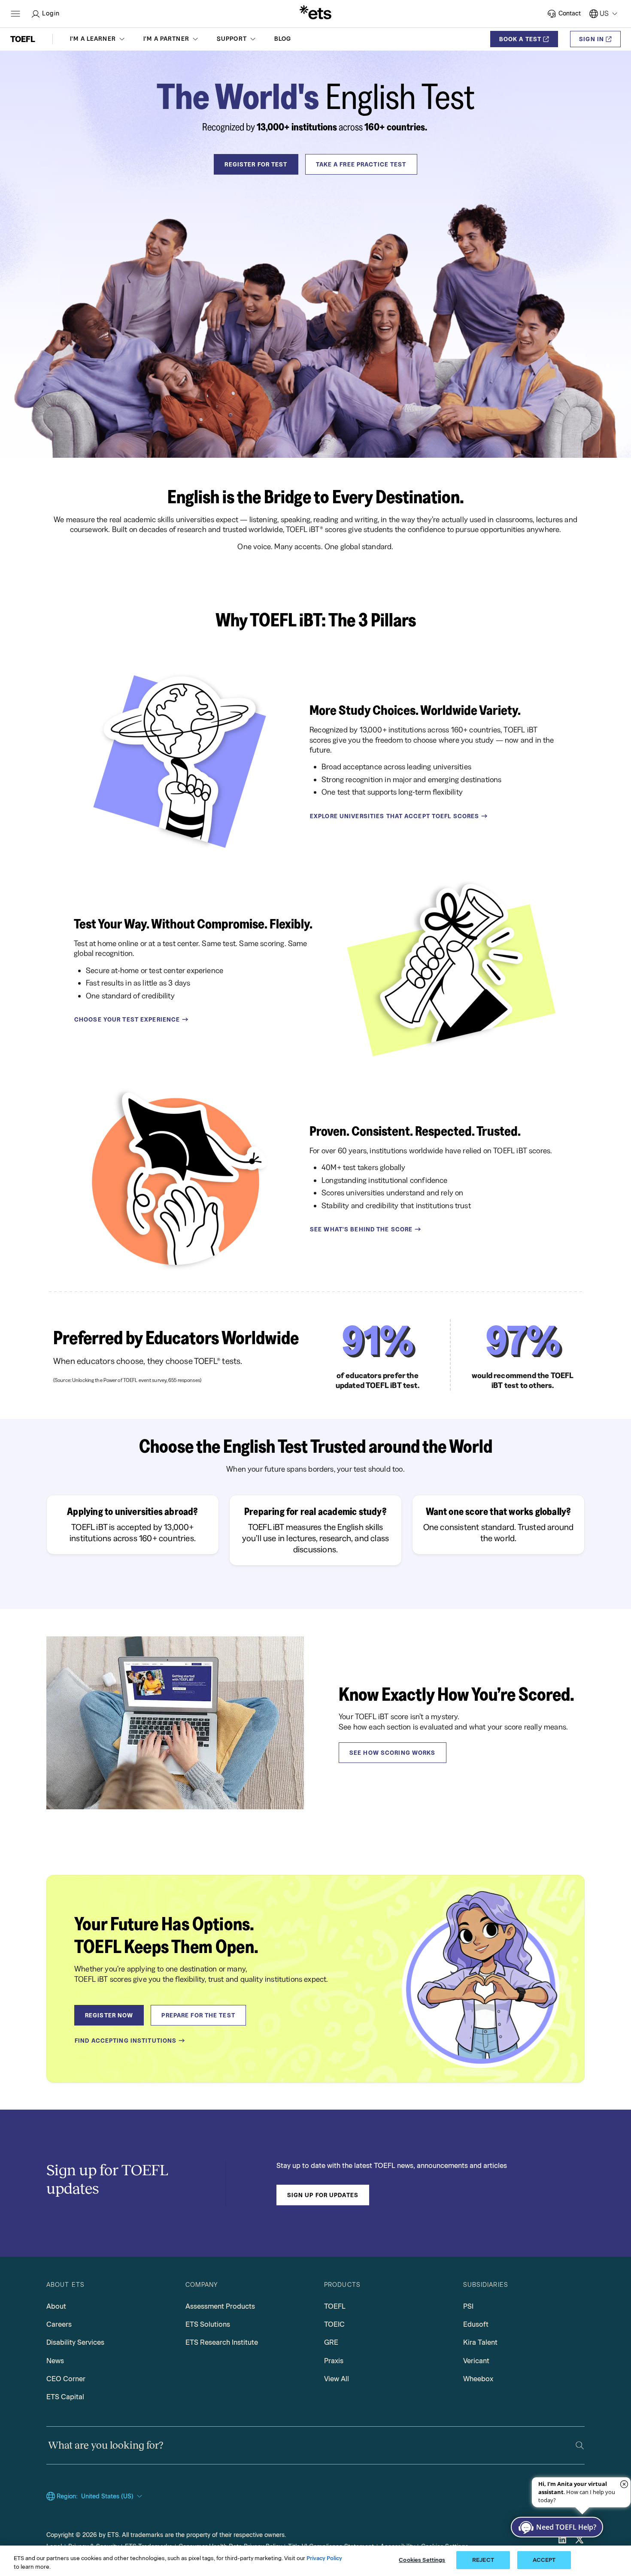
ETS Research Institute (222, 2342)
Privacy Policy (324, 2558)
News (55, 2361)
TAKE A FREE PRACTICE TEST (361, 164)
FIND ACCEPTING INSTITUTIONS (126, 2041)
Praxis (334, 2361)
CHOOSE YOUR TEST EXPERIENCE (127, 1019)
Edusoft (476, 2324)
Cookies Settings (422, 2560)
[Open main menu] (15, 14)
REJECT (483, 2560)
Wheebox (478, 2379)
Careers (59, 2324)
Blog (283, 39)
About (56, 2306)
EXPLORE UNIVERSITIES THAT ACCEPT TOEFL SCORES (394, 816)
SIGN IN (592, 39)
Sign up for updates (323, 2195)
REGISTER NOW (109, 2015)
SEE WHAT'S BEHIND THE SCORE (361, 1229)
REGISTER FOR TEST (256, 164)
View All (337, 2379)
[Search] (580, 2445)
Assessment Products (220, 2306)
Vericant (476, 2361)
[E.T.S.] (315, 14)
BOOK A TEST (520, 39)
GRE (331, 2342)
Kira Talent (480, 2342)
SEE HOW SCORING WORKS (393, 1753)
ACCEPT (544, 2560)
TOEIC (334, 2324)
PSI (468, 2306)
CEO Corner (66, 2379)
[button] (98, 39)
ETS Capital (65, 2397)
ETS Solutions (208, 2324)
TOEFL (335, 2306)
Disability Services (75, 2342)
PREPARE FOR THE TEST (198, 2015)
